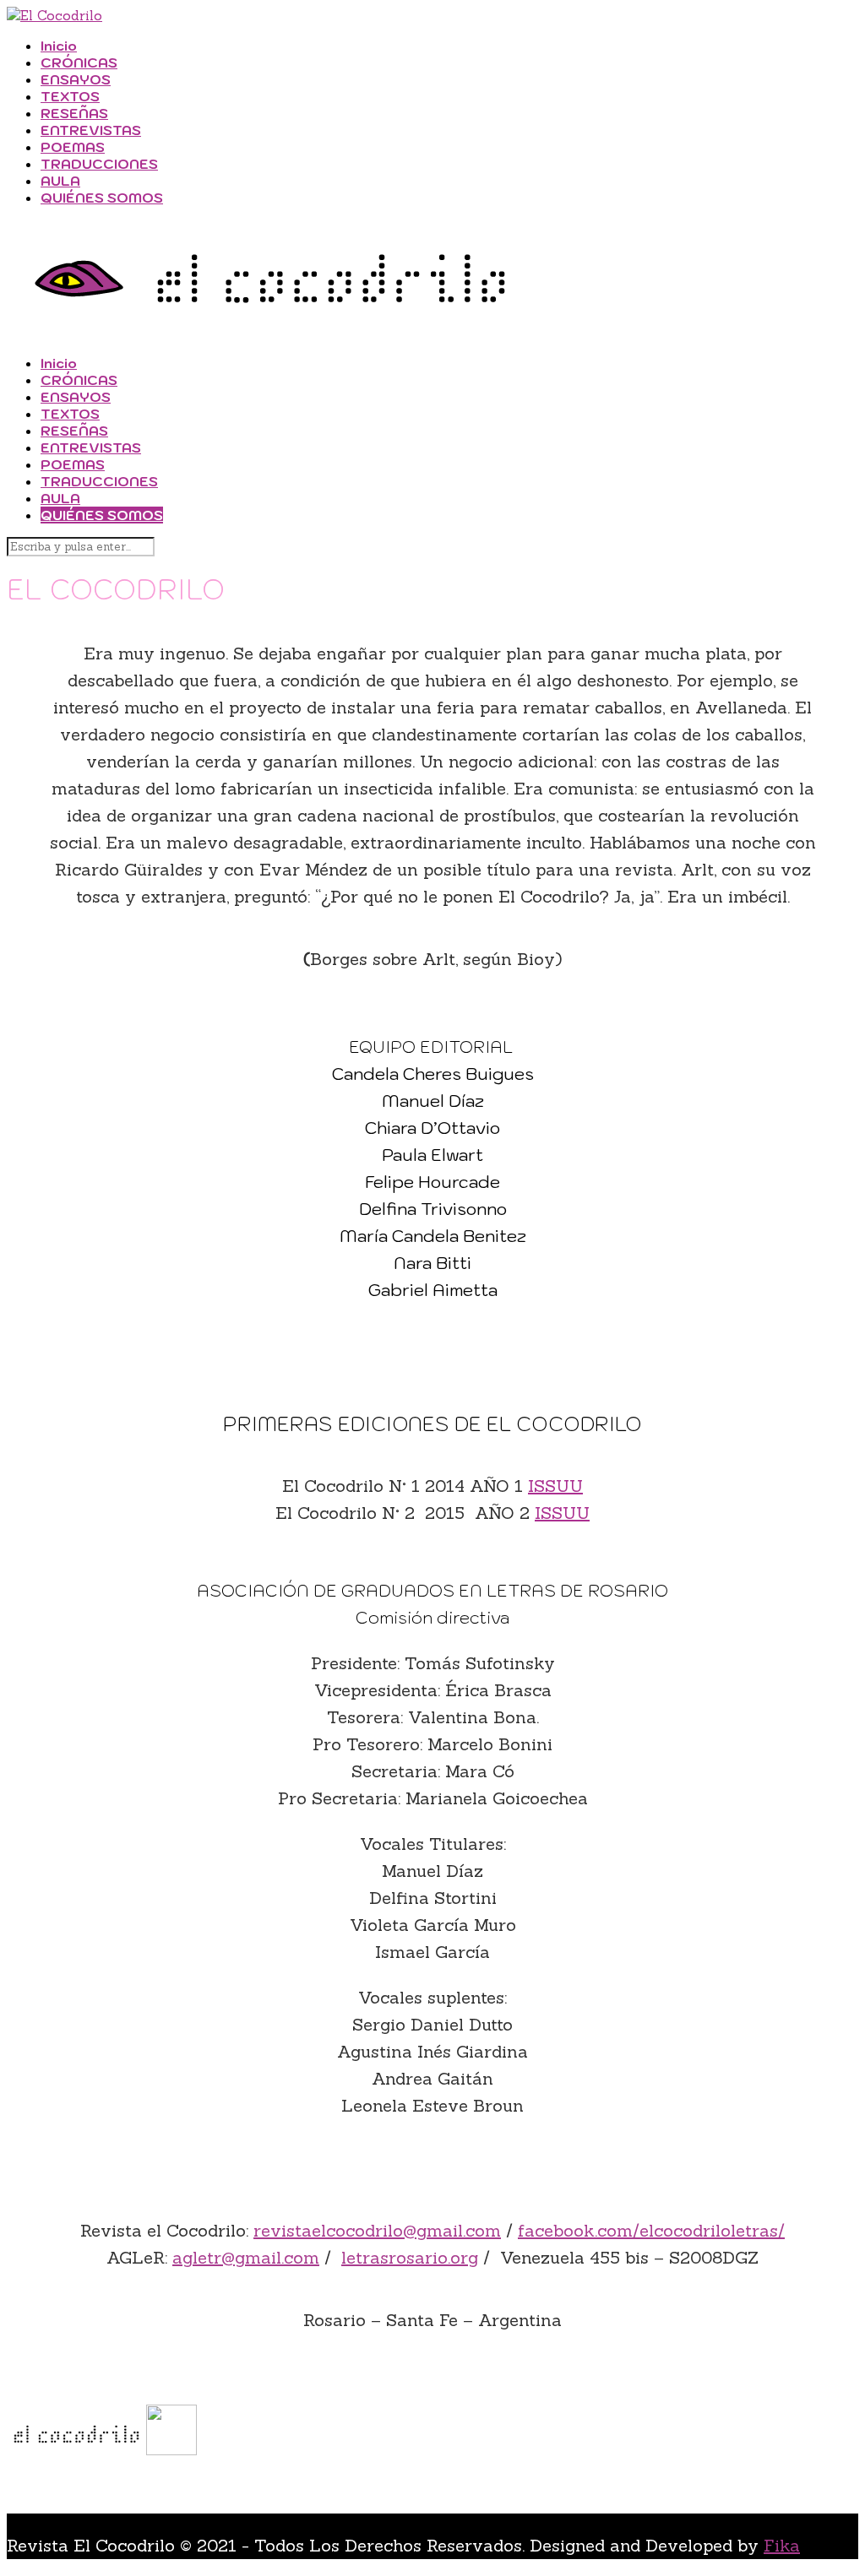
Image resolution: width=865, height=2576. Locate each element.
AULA (60, 181)
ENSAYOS (76, 79)
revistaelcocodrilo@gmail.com (377, 2230)
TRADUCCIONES (99, 164)
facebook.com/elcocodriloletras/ (651, 2230)
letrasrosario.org (410, 2257)
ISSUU (555, 1486)
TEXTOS (70, 96)
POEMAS (73, 147)
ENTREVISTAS (91, 130)
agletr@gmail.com (246, 2257)
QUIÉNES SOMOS (102, 198)
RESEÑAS (74, 113)
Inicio (59, 46)
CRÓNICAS (79, 62)
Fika (782, 2545)
